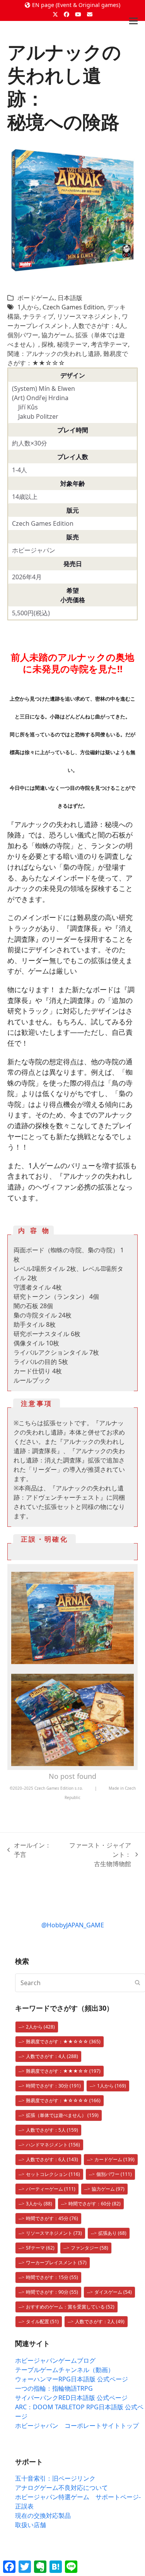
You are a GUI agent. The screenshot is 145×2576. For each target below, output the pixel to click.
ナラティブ (38, 316)
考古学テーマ (109, 344)
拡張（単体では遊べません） (62, 2115)
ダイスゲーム (113, 2292)
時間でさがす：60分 (95, 2204)
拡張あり (112, 2233)
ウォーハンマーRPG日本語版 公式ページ (72, 2379)
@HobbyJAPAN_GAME (73, 1925)
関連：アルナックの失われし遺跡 (54, 354)
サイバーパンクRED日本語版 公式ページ (71, 2398)
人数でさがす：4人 (99, 326)
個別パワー (23, 335)
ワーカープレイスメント (56, 2263)
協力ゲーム (57, 335)
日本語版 (70, 298)
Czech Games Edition (73, 307)
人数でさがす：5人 (52, 2130)
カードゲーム (114, 2159)
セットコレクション (53, 2174)
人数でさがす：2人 (100, 2321)
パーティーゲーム (51, 2189)
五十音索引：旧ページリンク (55, 2478)
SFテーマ (40, 2248)
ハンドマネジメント (53, 2145)
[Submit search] (138, 1983)
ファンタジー (90, 2248)
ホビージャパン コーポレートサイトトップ (77, 2426)
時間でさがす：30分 (53, 2086)
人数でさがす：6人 (52, 2159)
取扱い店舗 (31, 2525)
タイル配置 (42, 2321)
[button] (133, 21)
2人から (40, 2027)
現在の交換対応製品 (43, 2516)
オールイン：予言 (29, 1850)
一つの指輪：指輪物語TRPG (54, 2388)
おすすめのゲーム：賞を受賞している (70, 2307)
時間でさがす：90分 (52, 2292)
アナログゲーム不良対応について (61, 2488)
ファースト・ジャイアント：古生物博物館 (97, 1855)
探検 (48, 344)
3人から (39, 2204)
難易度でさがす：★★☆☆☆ (63, 2042)
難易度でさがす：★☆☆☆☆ (63, 2100)
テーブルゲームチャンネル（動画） (65, 2370)
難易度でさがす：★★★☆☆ (63, 2071)
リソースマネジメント (88, 316)
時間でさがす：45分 (52, 2218)
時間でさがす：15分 (52, 2277)
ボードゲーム (36, 298)
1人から (28, 307)
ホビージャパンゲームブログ (55, 2360)
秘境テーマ (72, 344)
